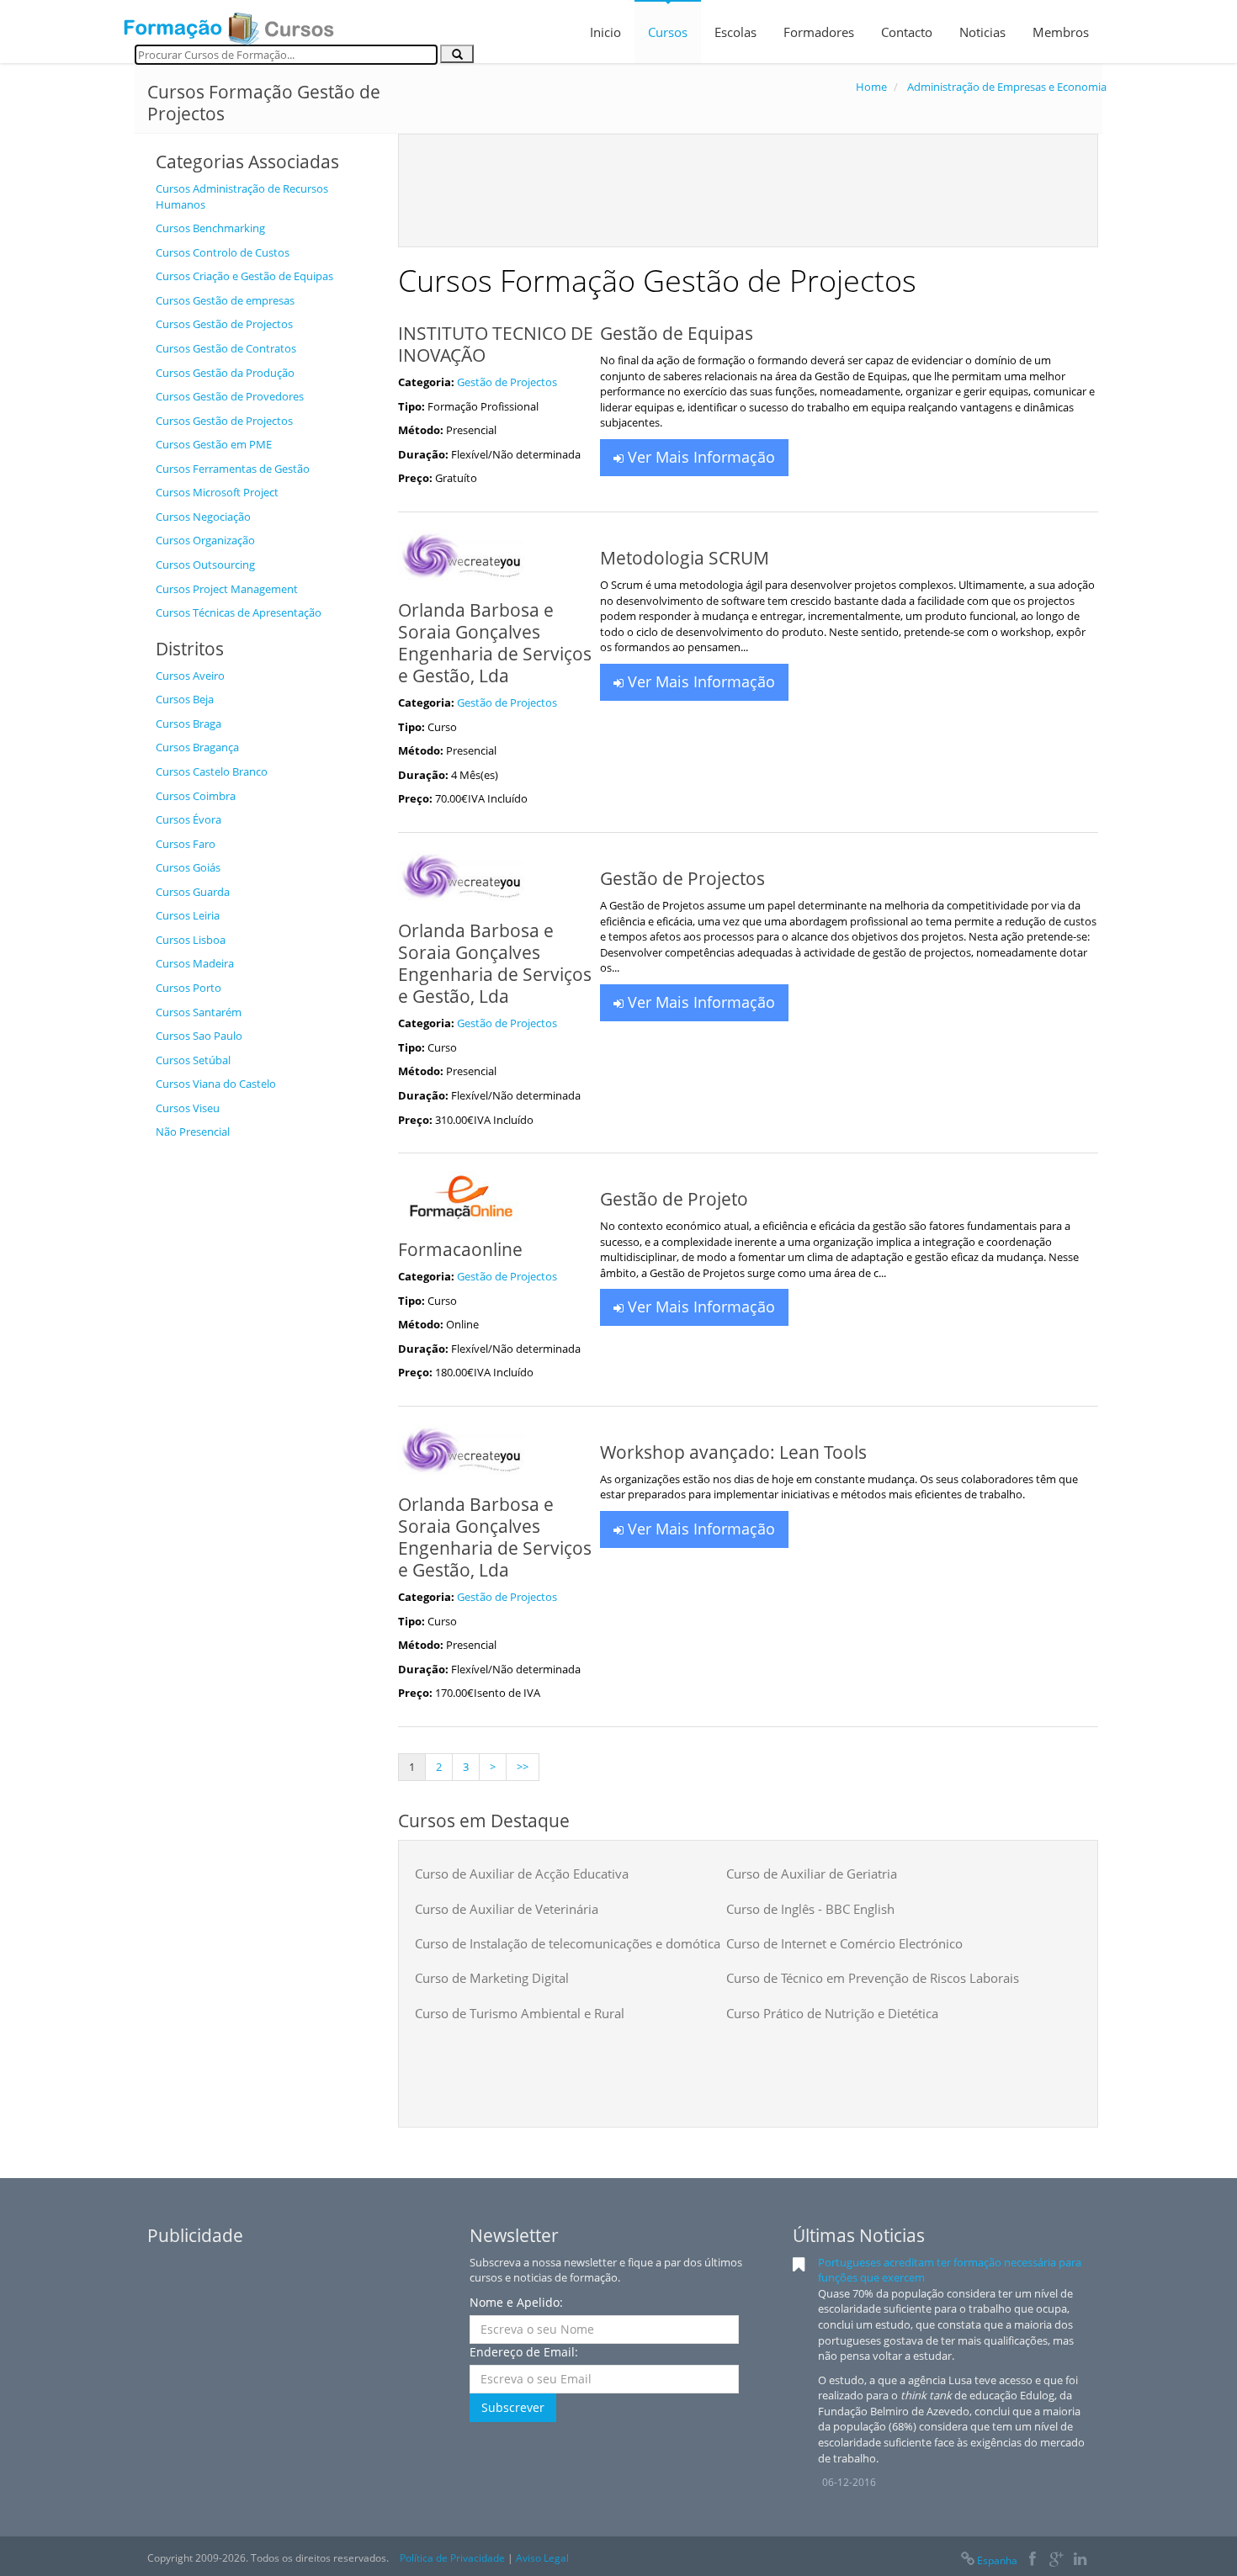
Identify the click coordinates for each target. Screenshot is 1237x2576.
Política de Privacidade (452, 2558)
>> (523, 1767)
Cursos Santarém (199, 1012)
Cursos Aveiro (190, 676)
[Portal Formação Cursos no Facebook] (1032, 2560)
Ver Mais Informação (699, 457)
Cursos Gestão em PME (214, 444)
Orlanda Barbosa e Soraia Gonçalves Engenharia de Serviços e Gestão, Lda (495, 643)
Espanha (997, 2560)
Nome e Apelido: (516, 2302)
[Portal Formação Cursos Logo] (229, 24)
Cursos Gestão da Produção (225, 373)
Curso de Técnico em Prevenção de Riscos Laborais (873, 1978)
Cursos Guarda (193, 892)
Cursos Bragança (197, 747)
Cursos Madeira (195, 963)
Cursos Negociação (203, 517)
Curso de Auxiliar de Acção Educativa (522, 1874)
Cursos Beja (185, 699)
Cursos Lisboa (191, 940)
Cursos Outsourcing (205, 564)
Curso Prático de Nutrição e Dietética (832, 2013)
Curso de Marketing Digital (492, 1978)
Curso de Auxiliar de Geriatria (812, 1874)
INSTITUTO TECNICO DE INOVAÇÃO (496, 344)
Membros (1061, 32)
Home (871, 87)
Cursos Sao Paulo (199, 1036)
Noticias (982, 32)
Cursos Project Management (227, 589)
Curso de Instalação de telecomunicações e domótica (568, 1943)
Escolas (735, 32)
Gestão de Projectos (507, 382)
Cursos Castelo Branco (212, 771)
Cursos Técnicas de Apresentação (239, 612)
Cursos (668, 32)
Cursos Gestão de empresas (225, 300)
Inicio (605, 32)
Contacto (907, 32)
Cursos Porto (188, 988)
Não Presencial (193, 1132)
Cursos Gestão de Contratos (226, 348)
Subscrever (513, 2407)
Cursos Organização (205, 540)
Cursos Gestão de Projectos (224, 324)
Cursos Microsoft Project (217, 492)
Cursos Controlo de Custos (223, 252)
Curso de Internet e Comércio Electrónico (844, 1943)
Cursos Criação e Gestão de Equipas (244, 276)
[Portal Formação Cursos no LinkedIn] (1080, 2560)
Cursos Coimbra (196, 796)
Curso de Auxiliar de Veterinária (507, 1909)
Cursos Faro (186, 844)
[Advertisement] (264, 1401)
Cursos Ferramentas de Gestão (233, 469)
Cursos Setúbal (193, 1060)
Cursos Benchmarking (210, 228)
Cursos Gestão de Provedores (230, 396)
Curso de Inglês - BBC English (810, 1909)
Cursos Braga (188, 724)
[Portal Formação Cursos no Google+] (1056, 2560)
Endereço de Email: (524, 2352)
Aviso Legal (542, 2558)
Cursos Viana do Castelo (216, 1084)
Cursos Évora (188, 819)
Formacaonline (460, 1249)
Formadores (819, 32)
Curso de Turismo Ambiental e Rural (520, 2013)
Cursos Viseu (188, 1108)
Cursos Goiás (188, 867)
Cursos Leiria (188, 915)
